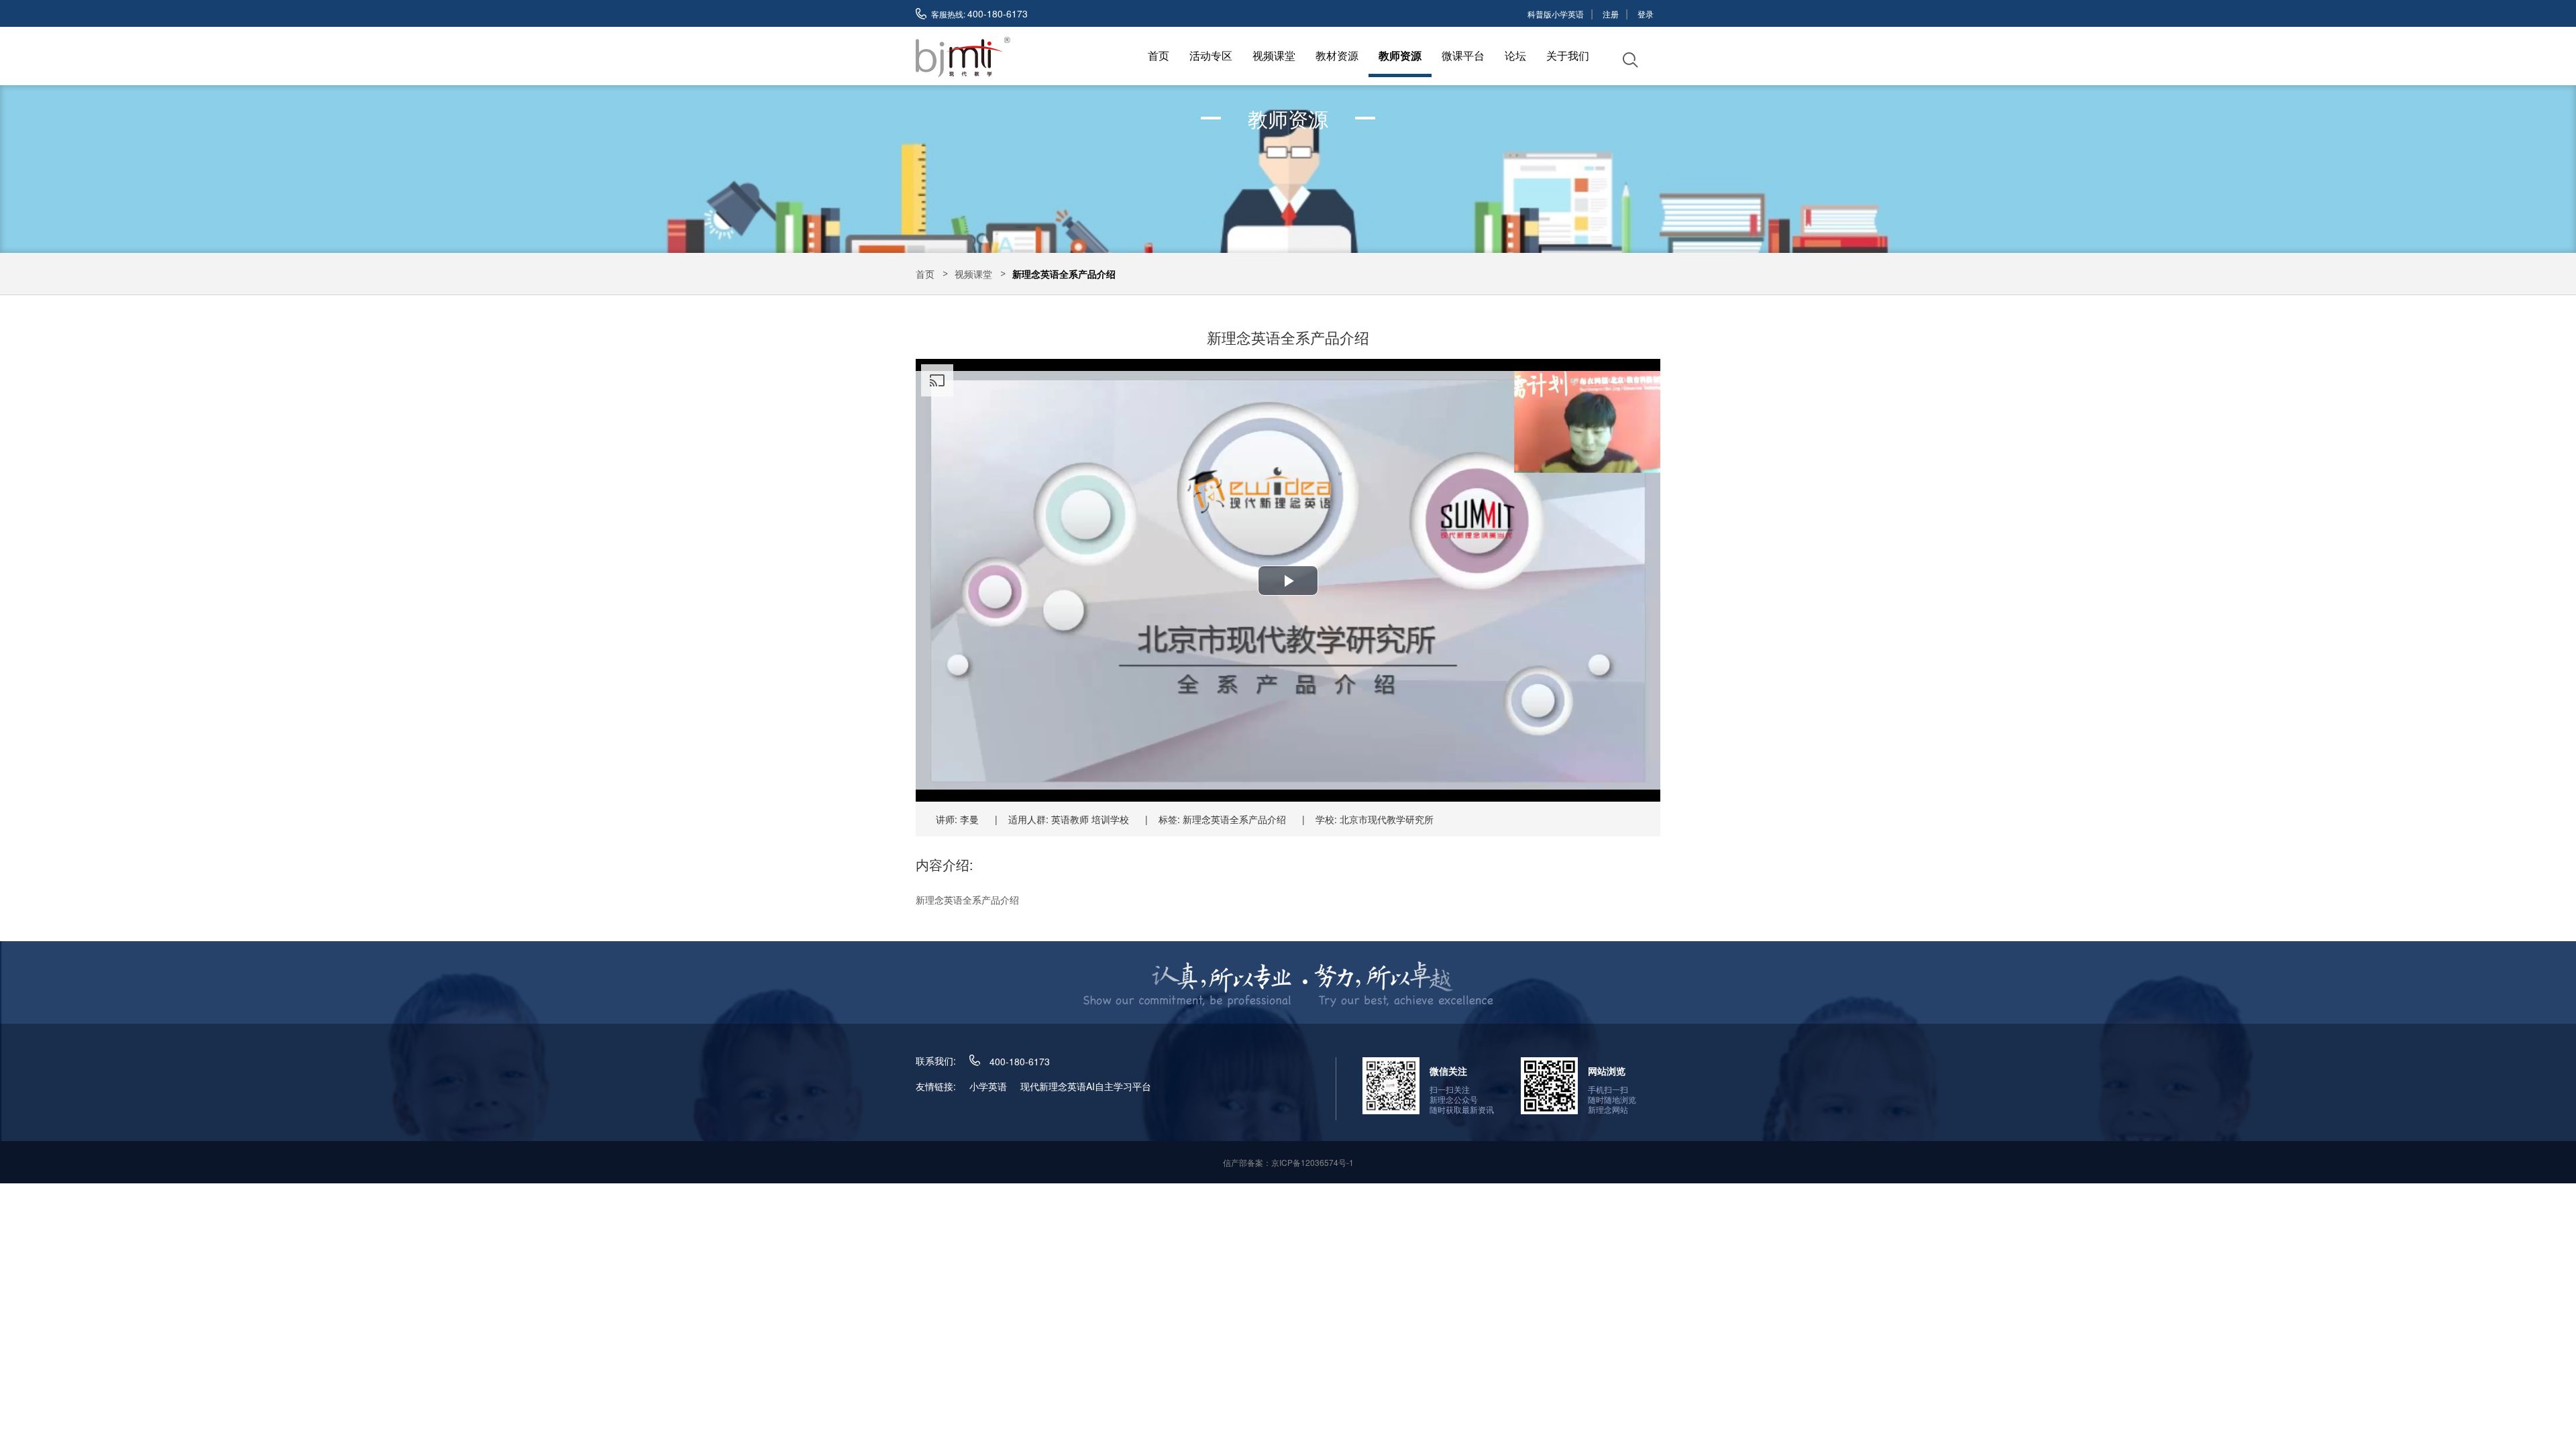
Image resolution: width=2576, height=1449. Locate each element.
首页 (1159, 55)
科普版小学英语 (1556, 14)
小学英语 (988, 1086)
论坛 (1515, 55)
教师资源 (1400, 55)
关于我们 (1568, 55)
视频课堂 (1274, 55)
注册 (1611, 14)
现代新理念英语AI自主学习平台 (1086, 1086)
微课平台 (1463, 55)
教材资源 (1337, 55)
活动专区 (1211, 55)
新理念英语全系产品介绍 (1064, 274)
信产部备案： (1288, 1162)
